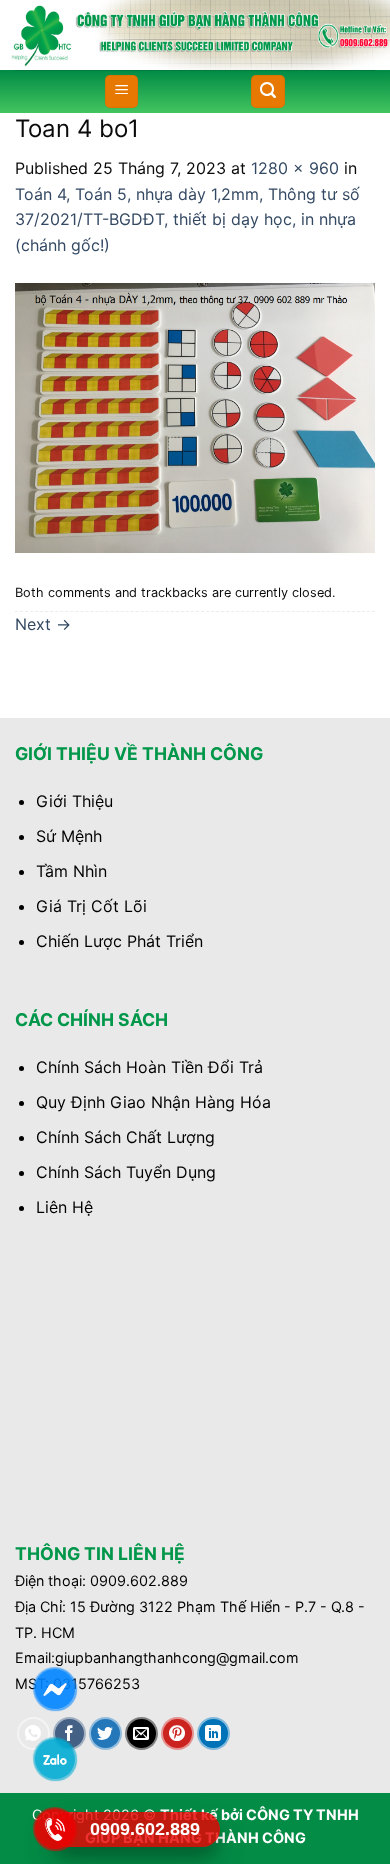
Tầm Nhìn (71, 871)
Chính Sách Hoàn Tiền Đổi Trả (149, 1067)
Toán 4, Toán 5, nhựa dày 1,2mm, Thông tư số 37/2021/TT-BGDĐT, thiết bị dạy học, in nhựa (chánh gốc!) (187, 219)
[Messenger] (55, 1688)
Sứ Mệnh (69, 836)
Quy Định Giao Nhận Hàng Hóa (153, 1102)
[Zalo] (55, 1758)
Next (43, 624)
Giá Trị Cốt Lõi (91, 906)
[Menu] (121, 91)
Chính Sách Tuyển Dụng (126, 1172)
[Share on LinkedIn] (213, 1733)
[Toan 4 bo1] (195, 416)
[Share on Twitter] (105, 1733)
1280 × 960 (295, 168)
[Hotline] (55, 1828)
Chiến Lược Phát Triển (119, 941)
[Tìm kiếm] (268, 91)
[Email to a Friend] (141, 1733)
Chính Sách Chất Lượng (125, 1137)
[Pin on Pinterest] (177, 1733)
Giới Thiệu (74, 801)
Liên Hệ (64, 1207)
